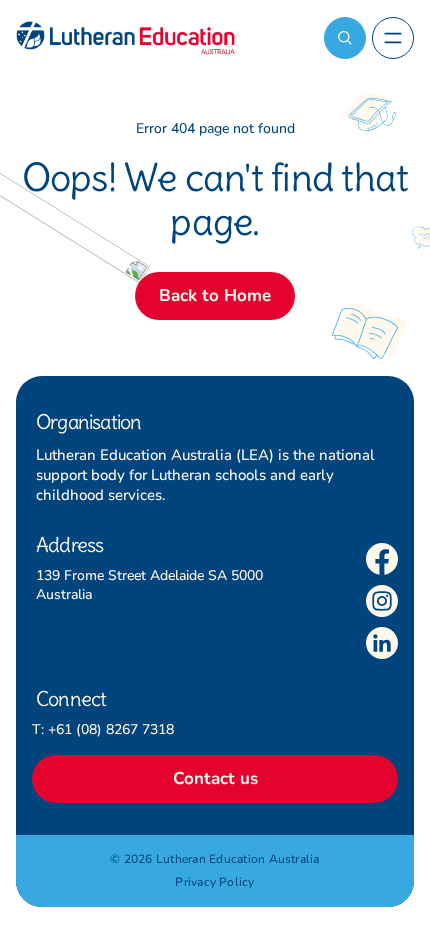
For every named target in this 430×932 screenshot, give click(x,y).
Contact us (215, 778)
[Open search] (345, 38)
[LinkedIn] (382, 643)
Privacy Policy (214, 882)
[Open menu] (393, 38)
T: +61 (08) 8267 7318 (103, 729)
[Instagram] (382, 601)
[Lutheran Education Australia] (125, 38)
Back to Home (215, 295)
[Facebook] (382, 559)
